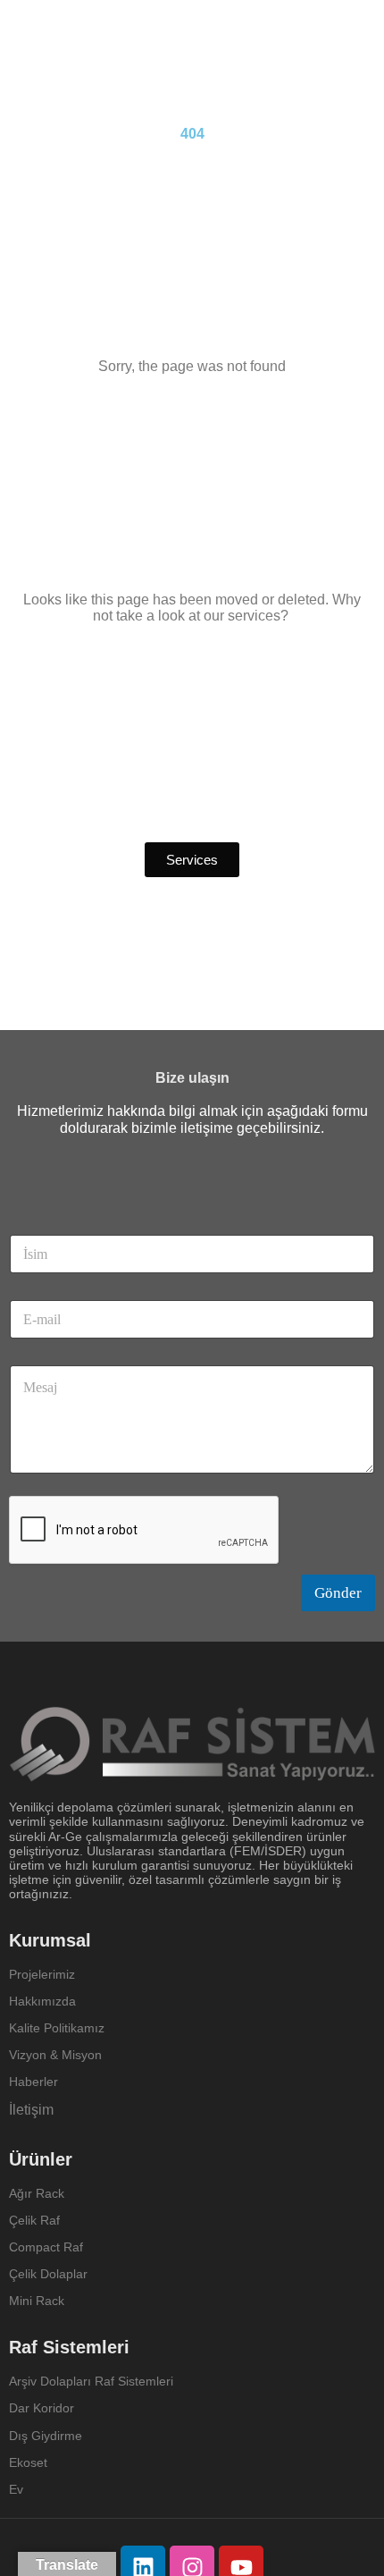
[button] (192, 860)
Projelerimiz (42, 1974)
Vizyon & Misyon (55, 2055)
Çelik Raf (34, 2220)
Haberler (33, 2082)
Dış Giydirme (46, 2436)
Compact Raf (46, 2247)
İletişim (31, 2110)
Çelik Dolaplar (48, 2274)
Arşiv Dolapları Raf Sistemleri (91, 2381)
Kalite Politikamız (57, 2028)
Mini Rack (37, 2301)
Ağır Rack (37, 2193)
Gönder (338, 1593)
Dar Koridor (43, 2408)
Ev (16, 2489)
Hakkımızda (42, 2001)
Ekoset (30, 2462)
